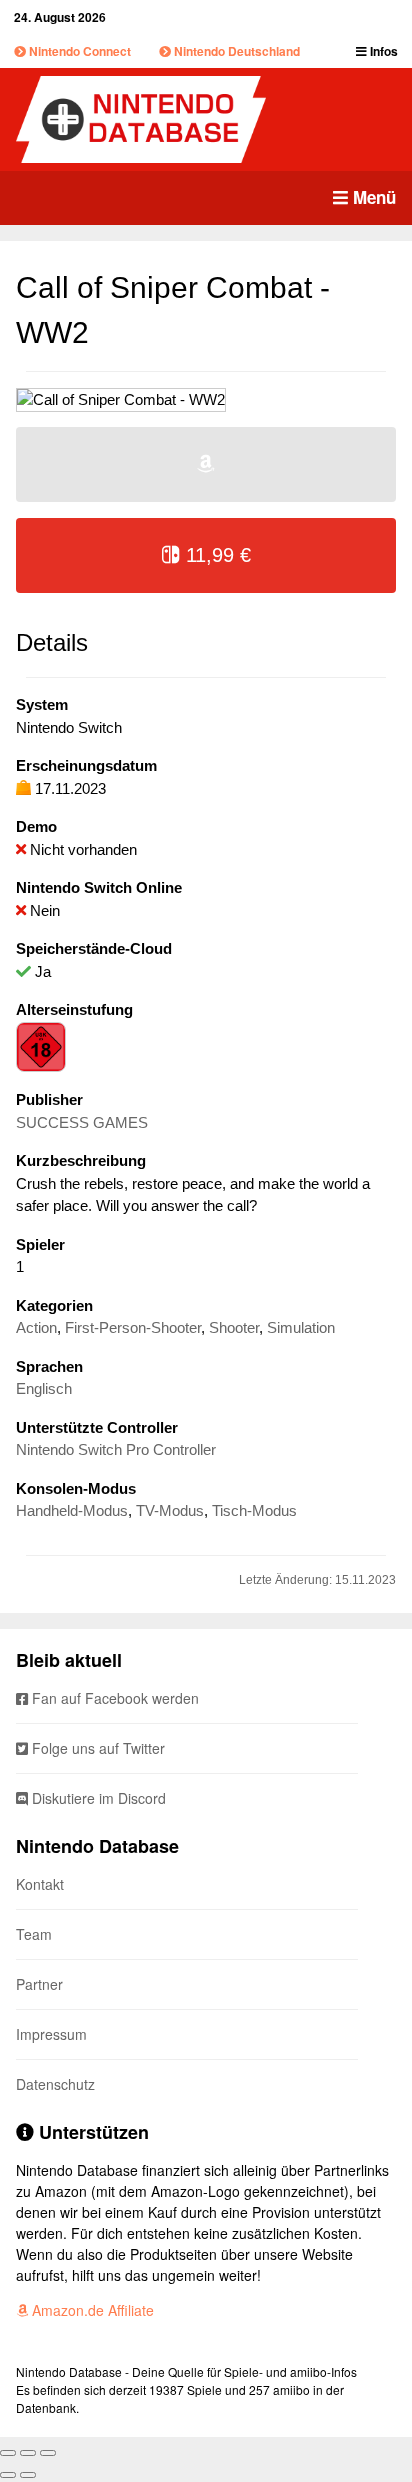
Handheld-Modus (72, 1510)
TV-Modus (170, 1510)
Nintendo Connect (78, 51)
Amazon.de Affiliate (91, 2310)
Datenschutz (55, 2084)
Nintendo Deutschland (235, 51)
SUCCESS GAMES (82, 1122)
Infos (382, 51)
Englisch (44, 1388)
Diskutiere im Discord (97, 1798)
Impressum (51, 2034)
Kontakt (40, 1884)
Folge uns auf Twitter (96, 1748)
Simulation (301, 1327)
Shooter (234, 1327)
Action (36, 1327)
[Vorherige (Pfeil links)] (8, 2475)
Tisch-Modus (254, 1510)
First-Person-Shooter (133, 1327)
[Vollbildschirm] (28, 2453)
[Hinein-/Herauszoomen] (48, 2453)
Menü (372, 197)
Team (34, 1934)
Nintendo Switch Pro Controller (116, 1449)
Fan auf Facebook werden (113, 1698)
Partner (39, 1984)
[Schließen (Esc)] (8, 2453)
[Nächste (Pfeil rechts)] (28, 2475)
